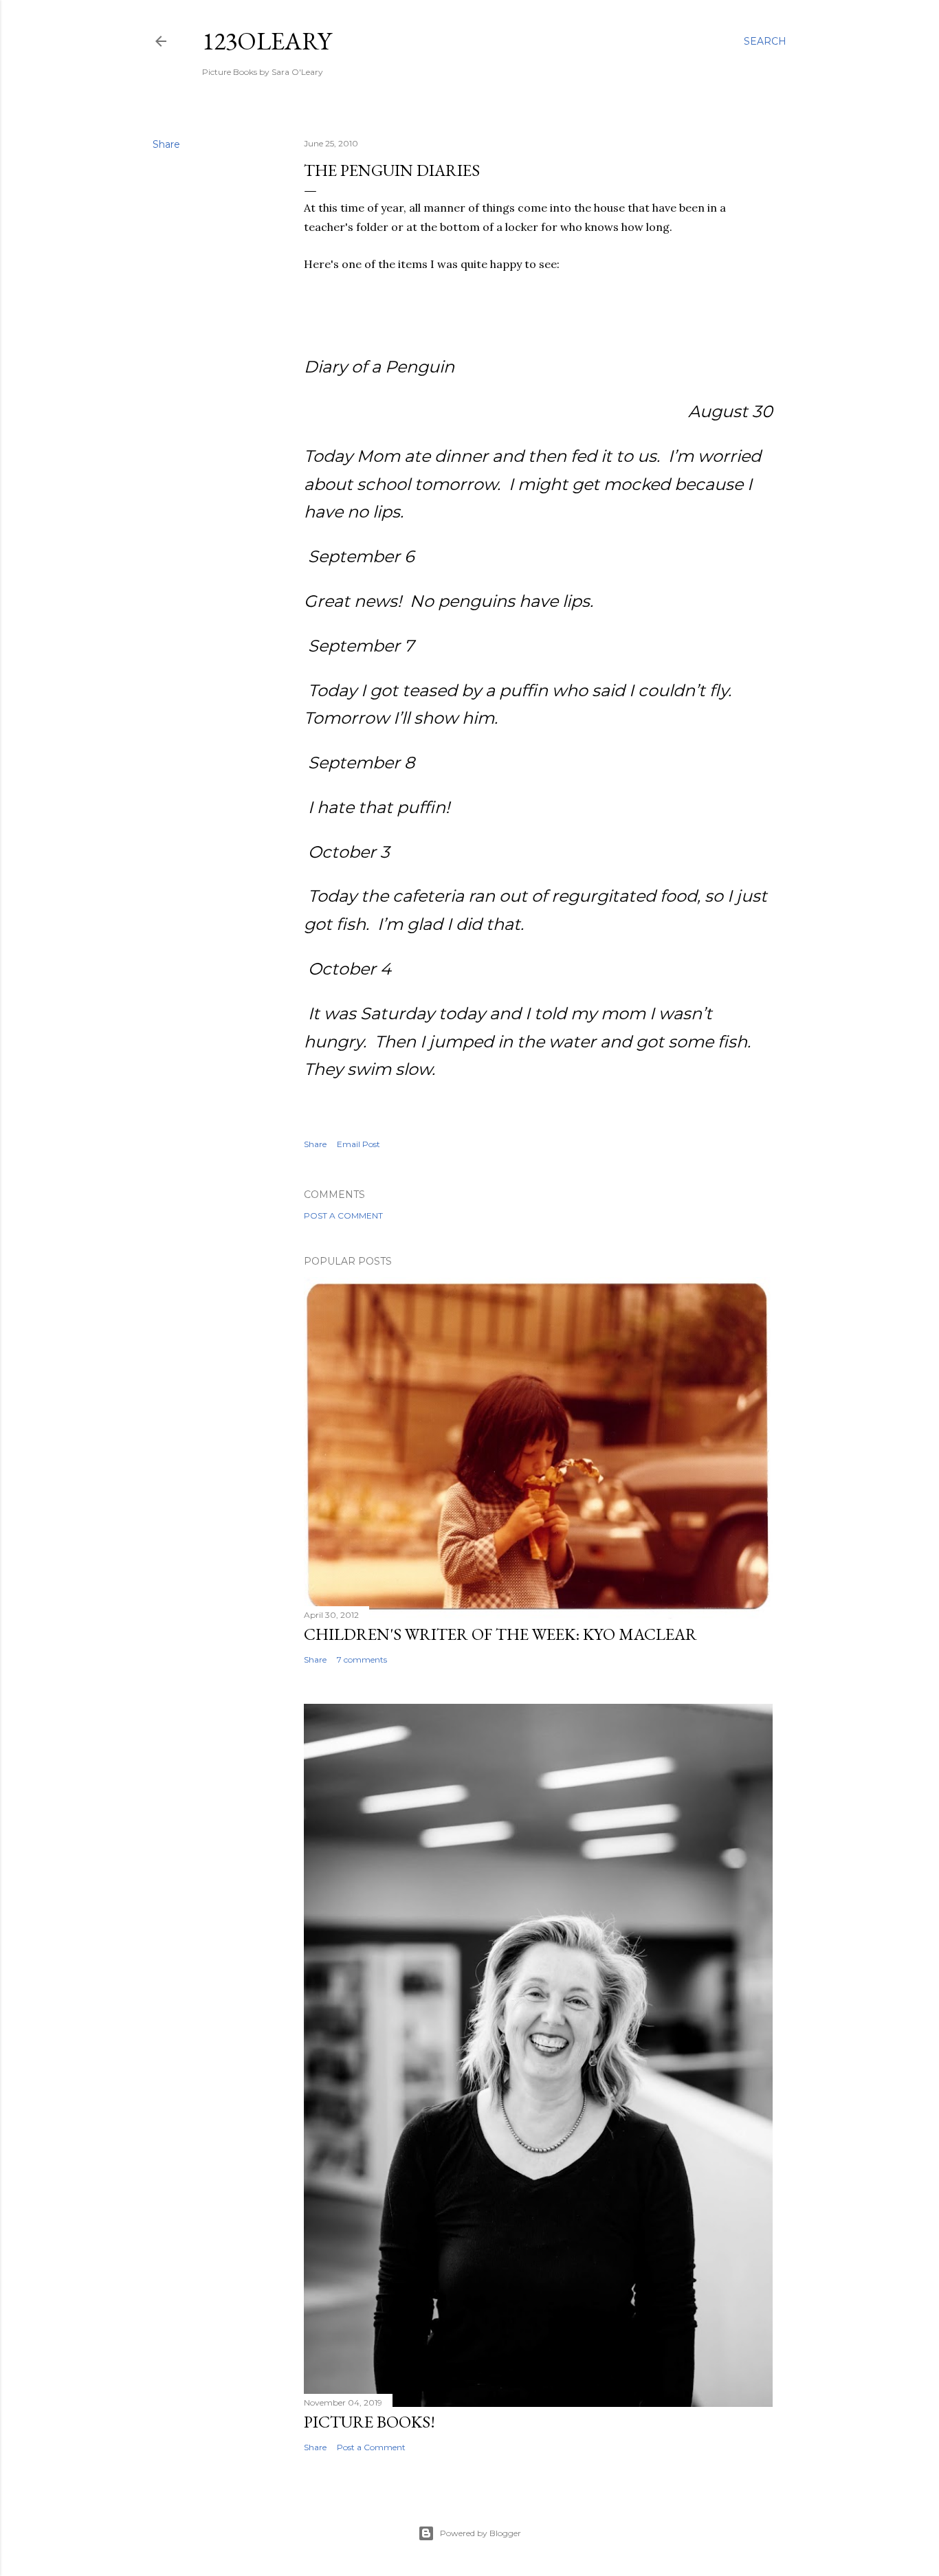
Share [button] (166, 144)
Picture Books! (369, 2422)
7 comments (362, 1659)
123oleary (267, 41)
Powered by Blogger (480, 2533)
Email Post (358, 1144)
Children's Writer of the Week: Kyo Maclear (500, 1634)
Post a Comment (343, 1215)
